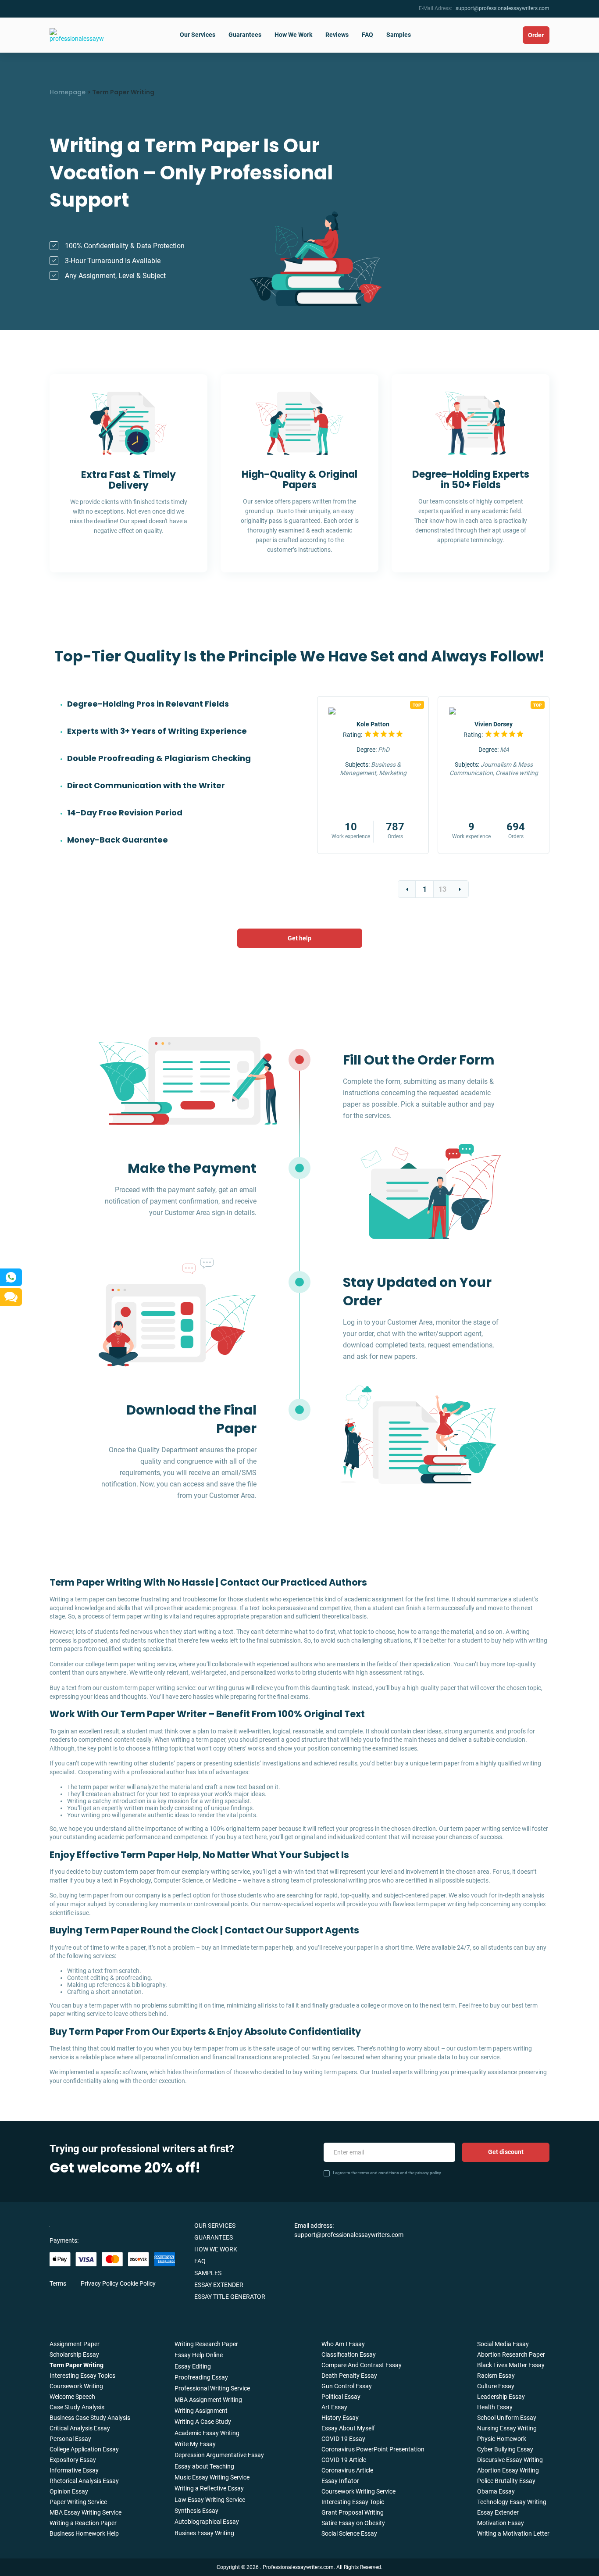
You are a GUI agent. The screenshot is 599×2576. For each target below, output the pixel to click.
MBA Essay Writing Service (86, 2512)
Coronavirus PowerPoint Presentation (373, 2449)
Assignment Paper (75, 2344)
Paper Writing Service (78, 2502)
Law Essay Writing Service (210, 2500)
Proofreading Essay (201, 2377)
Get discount (506, 2152)
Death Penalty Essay (349, 2376)
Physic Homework (502, 2439)
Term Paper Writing (77, 2365)
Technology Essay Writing (512, 2502)
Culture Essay (496, 2386)
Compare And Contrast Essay (362, 2365)
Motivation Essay (501, 2523)
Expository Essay (73, 2460)
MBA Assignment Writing (208, 2400)
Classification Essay (349, 2354)
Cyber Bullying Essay (505, 2449)
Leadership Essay (501, 2397)
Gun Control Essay (347, 2386)
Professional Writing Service (212, 2388)
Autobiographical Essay (207, 2522)
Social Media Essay (503, 2344)
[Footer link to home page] (87, 2225)
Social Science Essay (349, 2533)
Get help (299, 938)
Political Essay (341, 2397)
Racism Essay (496, 2376)
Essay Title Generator (230, 2297)
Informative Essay (74, 2470)
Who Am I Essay (343, 2344)
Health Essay (495, 2407)
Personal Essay (70, 2439)
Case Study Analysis (77, 2407)
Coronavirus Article (347, 2470)
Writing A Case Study (203, 2422)
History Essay (340, 2418)
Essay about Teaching (204, 2466)
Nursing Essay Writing (507, 2428)
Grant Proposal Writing (353, 2512)
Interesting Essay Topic (353, 2502)
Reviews (337, 35)
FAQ (367, 35)
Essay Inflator (340, 2481)
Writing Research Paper (206, 2344)
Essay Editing (193, 2366)
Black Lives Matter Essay (511, 2365)
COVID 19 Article (344, 2460)
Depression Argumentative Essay (219, 2455)
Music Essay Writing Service (212, 2477)
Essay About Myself (348, 2428)
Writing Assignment (201, 2411)
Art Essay (334, 2407)
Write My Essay (195, 2444)
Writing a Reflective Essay (209, 2488)
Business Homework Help (84, 2533)
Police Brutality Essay (506, 2481)
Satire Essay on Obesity (353, 2523)
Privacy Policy (100, 2283)
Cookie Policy (138, 2283)
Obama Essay (496, 2491)
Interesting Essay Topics (82, 2376)
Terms (58, 2283)
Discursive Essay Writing (510, 2460)
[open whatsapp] (11, 1277)
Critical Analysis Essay (80, 2428)
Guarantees (245, 35)
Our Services (198, 35)
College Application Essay (84, 2449)
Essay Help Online (199, 2355)
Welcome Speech (72, 2397)
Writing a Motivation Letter (513, 2533)
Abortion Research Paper (511, 2354)
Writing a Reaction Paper (83, 2523)
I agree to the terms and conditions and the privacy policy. (387, 2173)
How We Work (293, 35)
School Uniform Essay (507, 2418)
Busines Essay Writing (204, 2533)
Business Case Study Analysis (90, 2418)
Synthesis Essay (196, 2511)
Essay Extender (219, 2285)
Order (536, 35)
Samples (399, 35)
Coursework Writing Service (358, 2491)
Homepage (68, 92)
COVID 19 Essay (343, 2439)
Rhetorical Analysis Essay (84, 2481)
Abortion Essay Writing (508, 2470)
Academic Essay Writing (207, 2433)
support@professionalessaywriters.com (503, 8)
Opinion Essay (69, 2491)
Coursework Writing (76, 2386)
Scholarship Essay (74, 2354)
